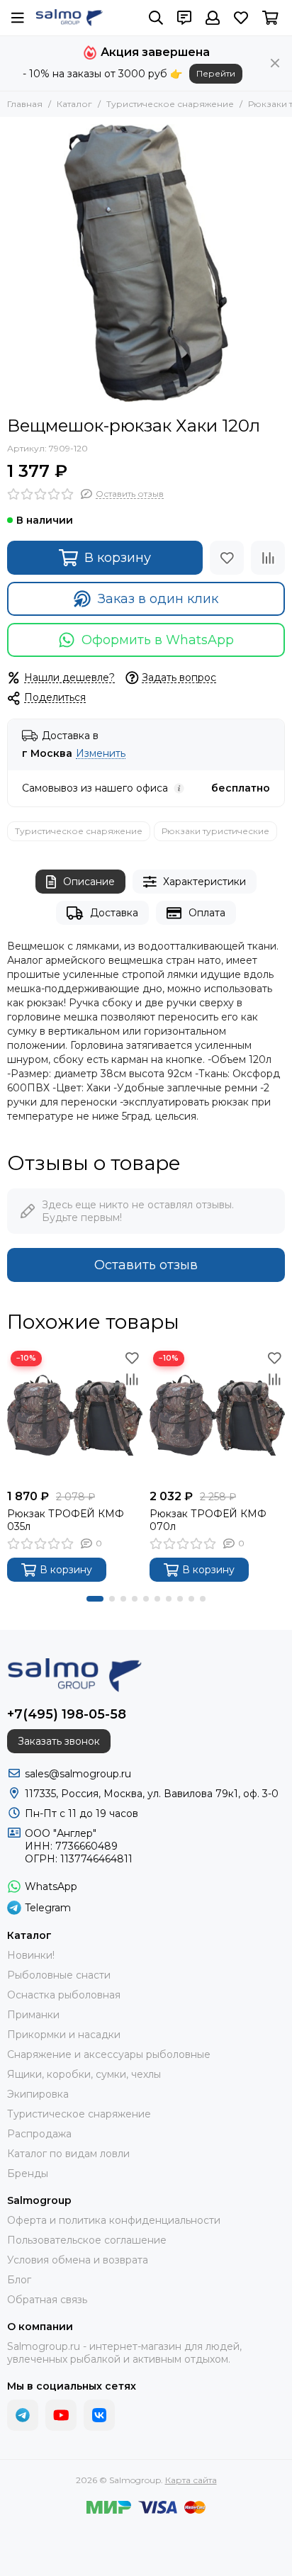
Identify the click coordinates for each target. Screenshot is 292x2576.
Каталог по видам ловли (68, 2154)
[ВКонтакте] (99, 2415)
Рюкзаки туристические (215, 831)
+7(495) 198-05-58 (67, 1714)
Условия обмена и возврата (78, 2260)
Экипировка (38, 2094)
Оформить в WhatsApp (158, 640)
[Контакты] (184, 18)
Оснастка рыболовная (64, 1995)
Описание (89, 882)
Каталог (74, 104)
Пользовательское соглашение (87, 2240)
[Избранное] (227, 558)
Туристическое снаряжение (170, 104)
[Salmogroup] (69, 18)
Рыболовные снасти (59, 1975)
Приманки (33, 2015)
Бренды (28, 2173)
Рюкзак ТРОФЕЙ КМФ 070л (208, 1520)
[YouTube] (61, 2415)
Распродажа (39, 2134)
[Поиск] (156, 18)
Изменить (101, 754)
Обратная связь (47, 2300)
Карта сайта (191, 2480)
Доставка (114, 913)
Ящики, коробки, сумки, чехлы (84, 2074)
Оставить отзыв (146, 1265)
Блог (19, 2280)
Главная (25, 104)
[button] (95, 1599)
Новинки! (31, 1955)
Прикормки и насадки (64, 2035)
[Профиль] (213, 18)
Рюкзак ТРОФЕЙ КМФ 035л (66, 1520)
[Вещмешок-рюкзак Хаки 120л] (146, 263)
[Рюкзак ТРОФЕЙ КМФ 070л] (217, 1415)
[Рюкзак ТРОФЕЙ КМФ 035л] (75, 1415)
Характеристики (204, 882)
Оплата (207, 913)
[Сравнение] (268, 558)
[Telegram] (23, 2415)
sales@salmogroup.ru (78, 1774)
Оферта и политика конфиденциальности (114, 2220)
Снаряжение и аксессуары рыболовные (109, 2054)
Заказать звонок (59, 1741)
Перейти (216, 73)
